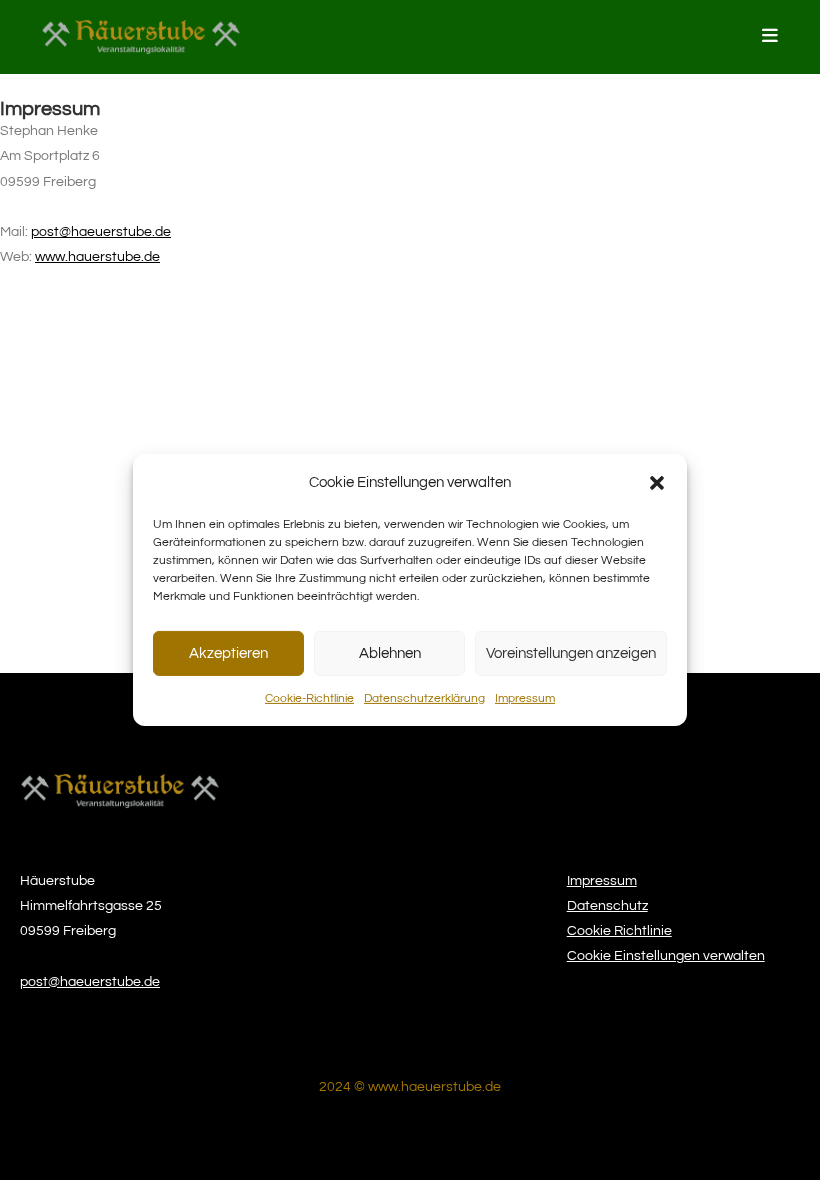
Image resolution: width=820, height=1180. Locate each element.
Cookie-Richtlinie (309, 698)
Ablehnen (390, 652)
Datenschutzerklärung (424, 698)
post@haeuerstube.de (101, 232)
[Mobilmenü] (770, 36)
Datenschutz (607, 906)
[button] (657, 482)
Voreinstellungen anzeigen (571, 652)
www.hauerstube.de (97, 257)
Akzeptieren (228, 652)
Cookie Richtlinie (619, 931)
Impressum (525, 698)
